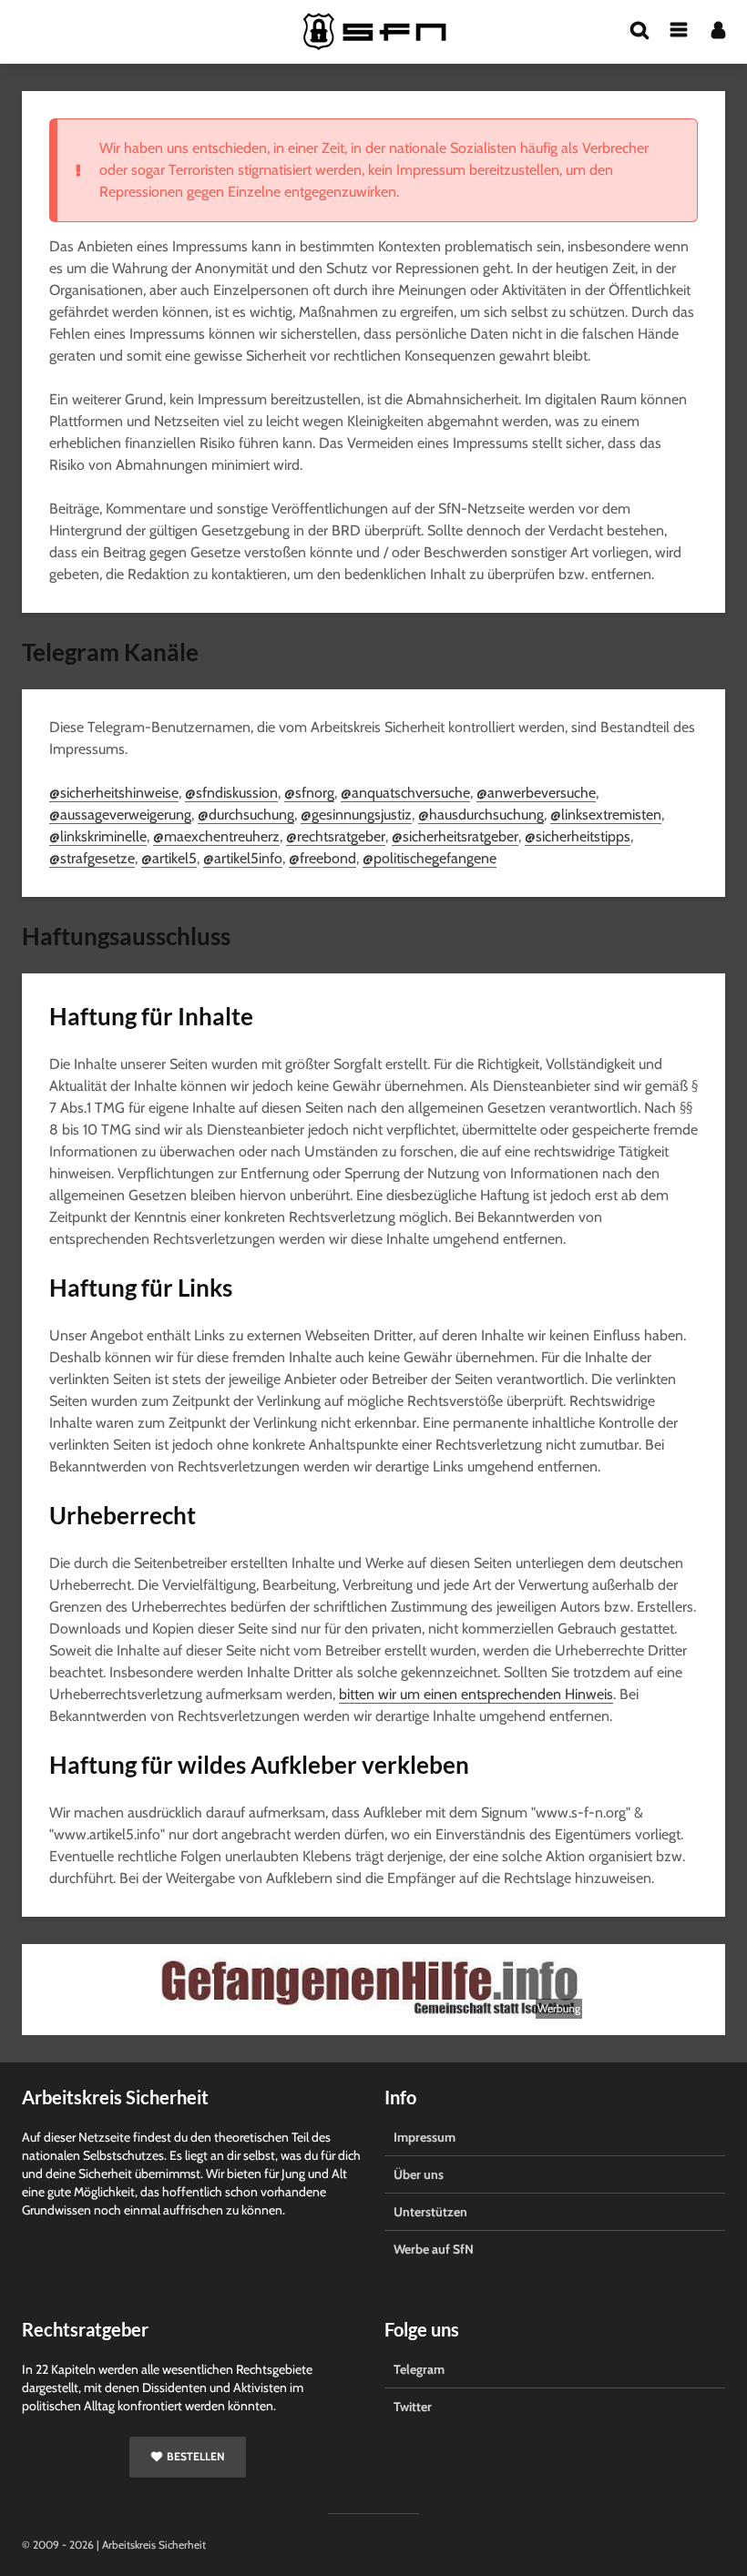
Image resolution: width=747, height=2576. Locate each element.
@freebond (322, 858)
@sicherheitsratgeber (455, 836)
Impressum (425, 2137)
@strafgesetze (92, 858)
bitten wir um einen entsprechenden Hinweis (476, 1694)
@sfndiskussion (231, 793)
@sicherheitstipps (578, 836)
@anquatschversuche (405, 793)
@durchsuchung (246, 815)
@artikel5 (169, 858)
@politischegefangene (430, 858)
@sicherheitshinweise (114, 793)
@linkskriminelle (98, 836)
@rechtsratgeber (336, 836)
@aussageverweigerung (120, 815)
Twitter (413, 2407)
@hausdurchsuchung (481, 815)
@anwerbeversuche (536, 793)
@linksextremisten (606, 815)
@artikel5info (243, 858)
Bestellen (195, 2456)
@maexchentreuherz (216, 836)
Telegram (419, 2369)
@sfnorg (309, 793)
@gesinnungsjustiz (356, 815)
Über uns (419, 2174)
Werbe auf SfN (434, 2249)
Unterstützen (430, 2212)
